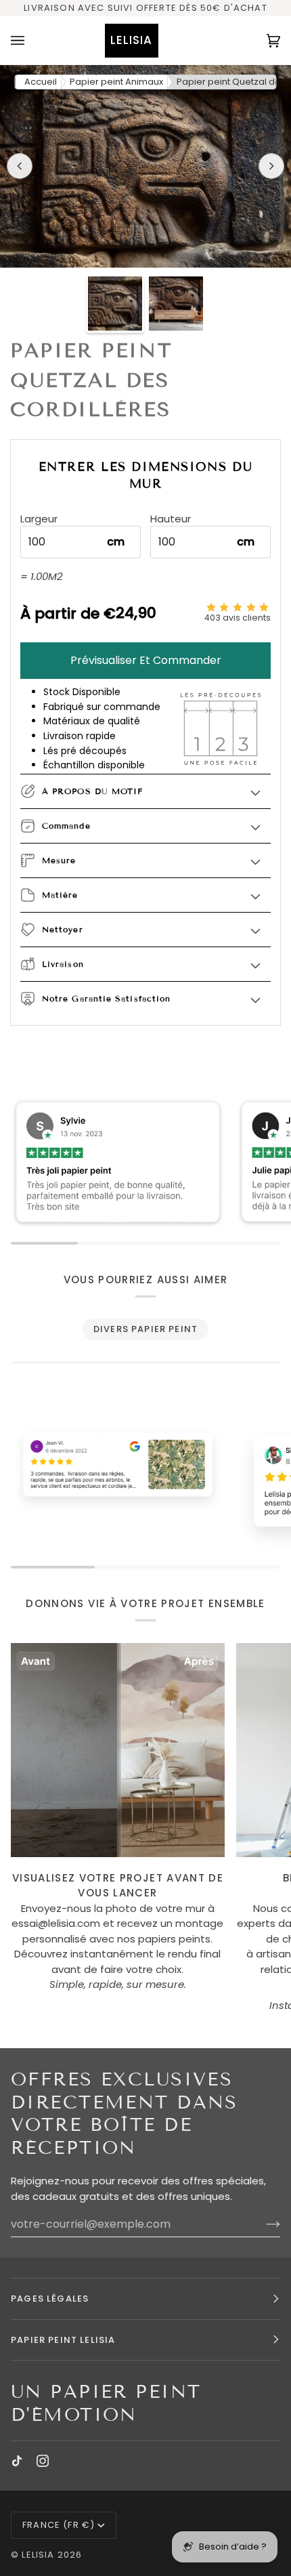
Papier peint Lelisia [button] (63, 2340)
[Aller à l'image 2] (176, 304)
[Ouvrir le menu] (31, 40)
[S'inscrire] (262, 2224)
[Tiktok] (17, 2461)
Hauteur (171, 519)
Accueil (41, 82)
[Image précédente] (20, 166)
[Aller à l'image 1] (115, 304)
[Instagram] (43, 2461)
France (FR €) (59, 2525)
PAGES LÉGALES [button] (50, 2299)
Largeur (39, 519)
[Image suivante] (271, 166)
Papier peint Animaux (116, 82)
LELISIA (38, 2555)
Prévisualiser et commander (146, 660)
